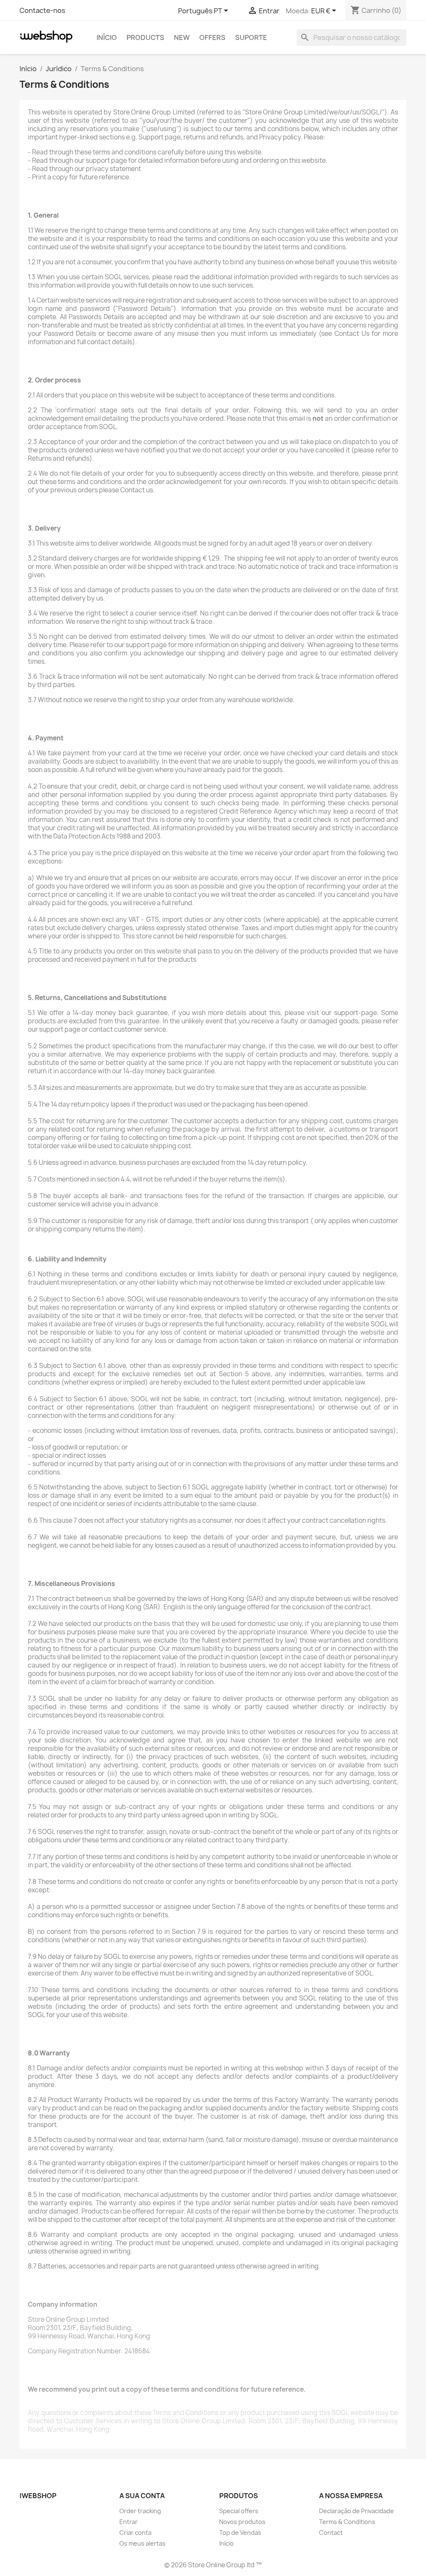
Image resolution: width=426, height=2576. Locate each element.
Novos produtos (242, 2522)
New (182, 37)
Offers (212, 37)
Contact (331, 2533)
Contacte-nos (42, 10)
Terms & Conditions (347, 2522)
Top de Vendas (240, 2533)
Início (107, 37)
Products (145, 37)
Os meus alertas (142, 2543)
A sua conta (142, 2496)
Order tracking (140, 2511)
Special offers (239, 2511)
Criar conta (135, 2533)
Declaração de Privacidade (357, 2511)
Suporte (251, 37)
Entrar (129, 2522)
